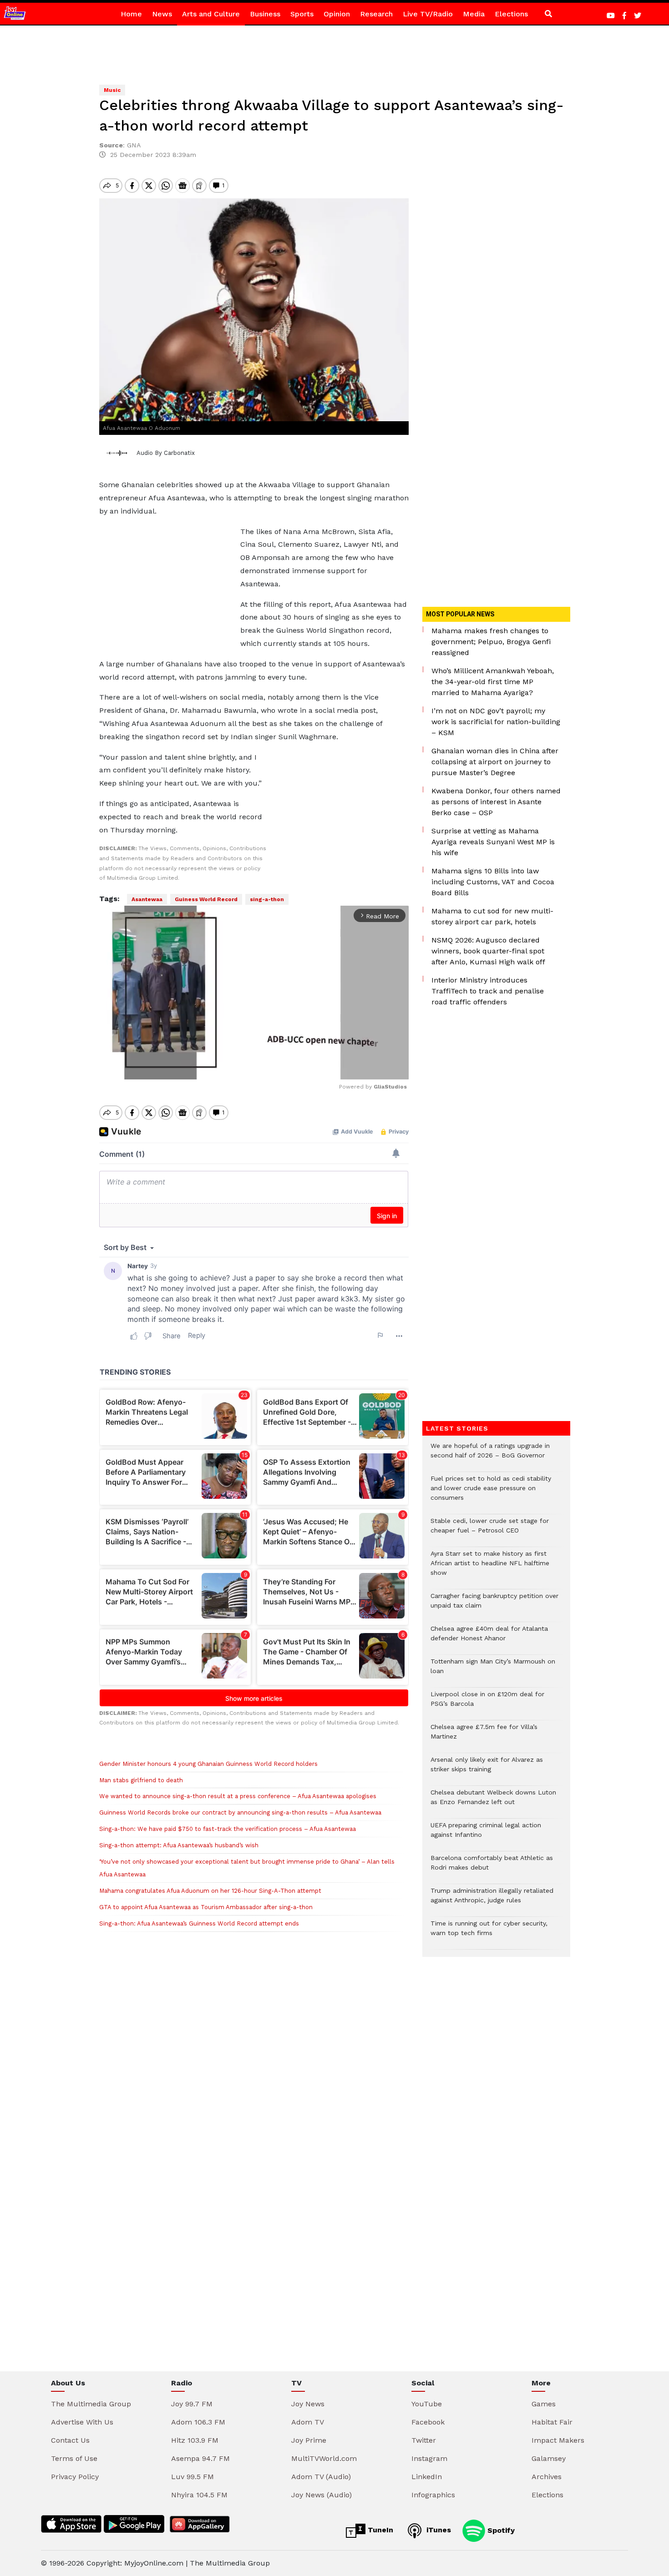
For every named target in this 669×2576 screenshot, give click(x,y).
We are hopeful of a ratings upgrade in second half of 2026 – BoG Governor (490, 1455)
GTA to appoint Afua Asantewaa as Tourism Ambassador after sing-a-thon (206, 1907)
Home (131, 14)
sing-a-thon (267, 899)
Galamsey (549, 2458)
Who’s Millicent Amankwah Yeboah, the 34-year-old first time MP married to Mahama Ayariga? (493, 682)
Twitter (424, 2440)
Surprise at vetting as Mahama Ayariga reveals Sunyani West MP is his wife (493, 842)
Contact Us (70, 2440)
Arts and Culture (211, 14)
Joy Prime (309, 2440)
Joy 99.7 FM (192, 2404)
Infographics (433, 2495)
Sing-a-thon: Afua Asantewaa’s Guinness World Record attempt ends (199, 1923)
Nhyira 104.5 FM (199, 2495)
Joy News (308, 2404)
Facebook (428, 2422)
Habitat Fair (552, 2422)
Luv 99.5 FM (193, 2477)
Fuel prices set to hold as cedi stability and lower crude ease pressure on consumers (491, 1493)
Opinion (337, 14)
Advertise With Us (82, 2422)
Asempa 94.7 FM (200, 2458)
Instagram (429, 2458)
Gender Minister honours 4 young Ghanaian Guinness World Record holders (208, 1764)
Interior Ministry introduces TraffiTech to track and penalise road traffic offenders (488, 991)
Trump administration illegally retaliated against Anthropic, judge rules (492, 1900)
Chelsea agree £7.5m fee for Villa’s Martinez (484, 1736)
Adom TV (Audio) (321, 2477)
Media (474, 14)
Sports (302, 14)
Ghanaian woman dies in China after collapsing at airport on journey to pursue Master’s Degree (495, 762)
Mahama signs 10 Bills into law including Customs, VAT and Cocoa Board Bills (493, 882)
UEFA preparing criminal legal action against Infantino (486, 1835)
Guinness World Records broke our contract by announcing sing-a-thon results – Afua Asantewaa (240, 1812)
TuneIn (379, 2530)
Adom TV (308, 2422)
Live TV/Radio (428, 14)
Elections (511, 14)
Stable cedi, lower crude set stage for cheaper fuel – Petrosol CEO (490, 1530)
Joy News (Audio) (322, 2495)
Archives (547, 2477)
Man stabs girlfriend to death (141, 1780)
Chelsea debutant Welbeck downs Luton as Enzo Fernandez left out (493, 1802)
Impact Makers (558, 2440)
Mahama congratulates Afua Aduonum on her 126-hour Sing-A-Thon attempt (210, 1891)
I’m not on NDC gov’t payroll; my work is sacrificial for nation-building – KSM (496, 722)
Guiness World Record (206, 899)
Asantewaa (147, 899)
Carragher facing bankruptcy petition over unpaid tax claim (494, 1605)
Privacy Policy (75, 2477)
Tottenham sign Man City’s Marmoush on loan (493, 1671)
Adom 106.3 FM (198, 2422)
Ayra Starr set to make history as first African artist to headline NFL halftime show (490, 1568)
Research (376, 14)
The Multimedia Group (91, 2404)
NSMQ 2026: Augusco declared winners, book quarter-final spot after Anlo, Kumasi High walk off (488, 951)
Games (544, 2404)
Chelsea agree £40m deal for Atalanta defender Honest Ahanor (489, 1638)
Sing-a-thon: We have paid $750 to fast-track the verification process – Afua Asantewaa (228, 1829)
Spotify (500, 2530)
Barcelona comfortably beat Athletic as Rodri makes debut (492, 1867)
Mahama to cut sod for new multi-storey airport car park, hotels (492, 916)
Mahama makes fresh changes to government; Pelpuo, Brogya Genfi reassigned (491, 642)
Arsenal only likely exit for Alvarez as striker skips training (487, 1769)
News (162, 14)
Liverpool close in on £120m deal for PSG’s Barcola (487, 1704)
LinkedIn (427, 2477)
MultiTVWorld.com (324, 2458)
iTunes (438, 2530)
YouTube (427, 2404)
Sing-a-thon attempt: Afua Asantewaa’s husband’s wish (179, 1845)
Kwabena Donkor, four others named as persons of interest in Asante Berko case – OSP (496, 802)
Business (265, 14)
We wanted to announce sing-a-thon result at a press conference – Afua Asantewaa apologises (238, 1796)
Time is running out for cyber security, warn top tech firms (489, 1933)
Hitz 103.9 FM (195, 2440)
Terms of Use (74, 2458)
